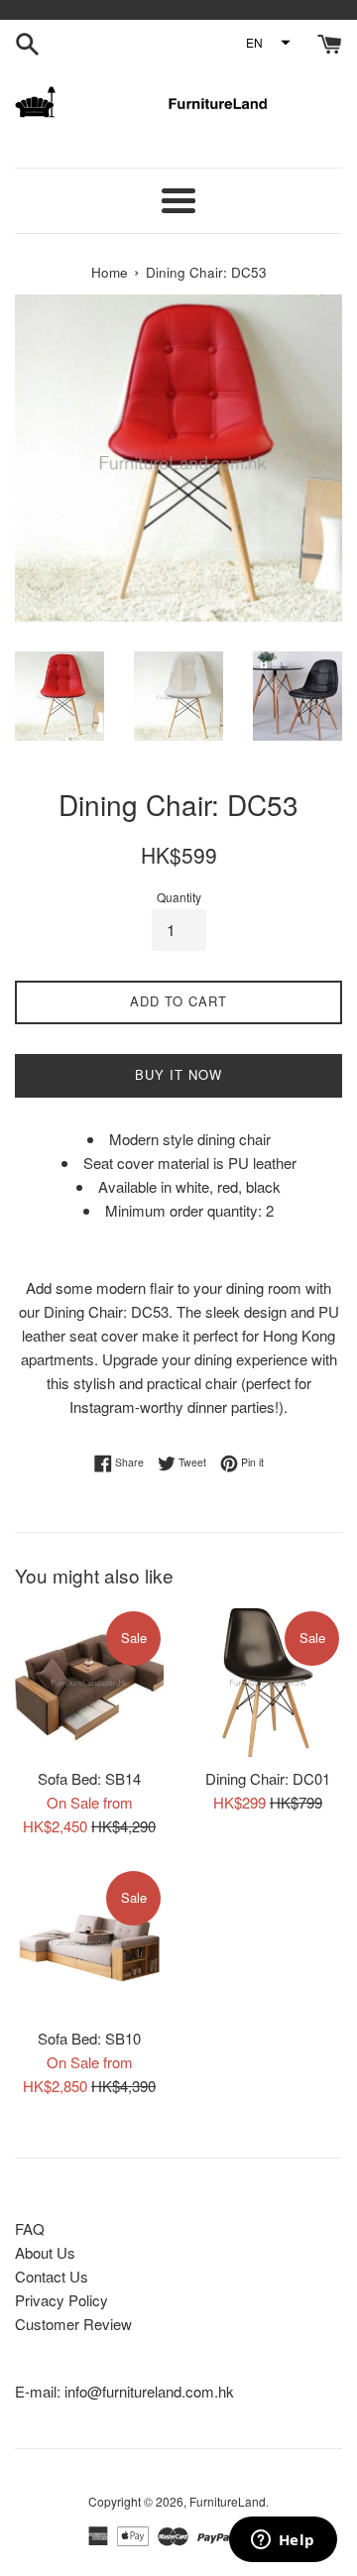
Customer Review (73, 2324)
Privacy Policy (61, 2300)
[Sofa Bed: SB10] (89, 1942)
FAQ (30, 2228)
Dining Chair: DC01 (268, 1778)
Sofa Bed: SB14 (89, 1778)
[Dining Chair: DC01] (268, 1683)
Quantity (179, 897)
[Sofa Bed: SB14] (89, 1683)
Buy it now (178, 1074)
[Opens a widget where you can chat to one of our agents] (283, 2541)
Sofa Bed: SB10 (89, 2038)
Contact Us (52, 2276)
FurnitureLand (228, 2501)
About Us (45, 2252)
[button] (267, 43)
